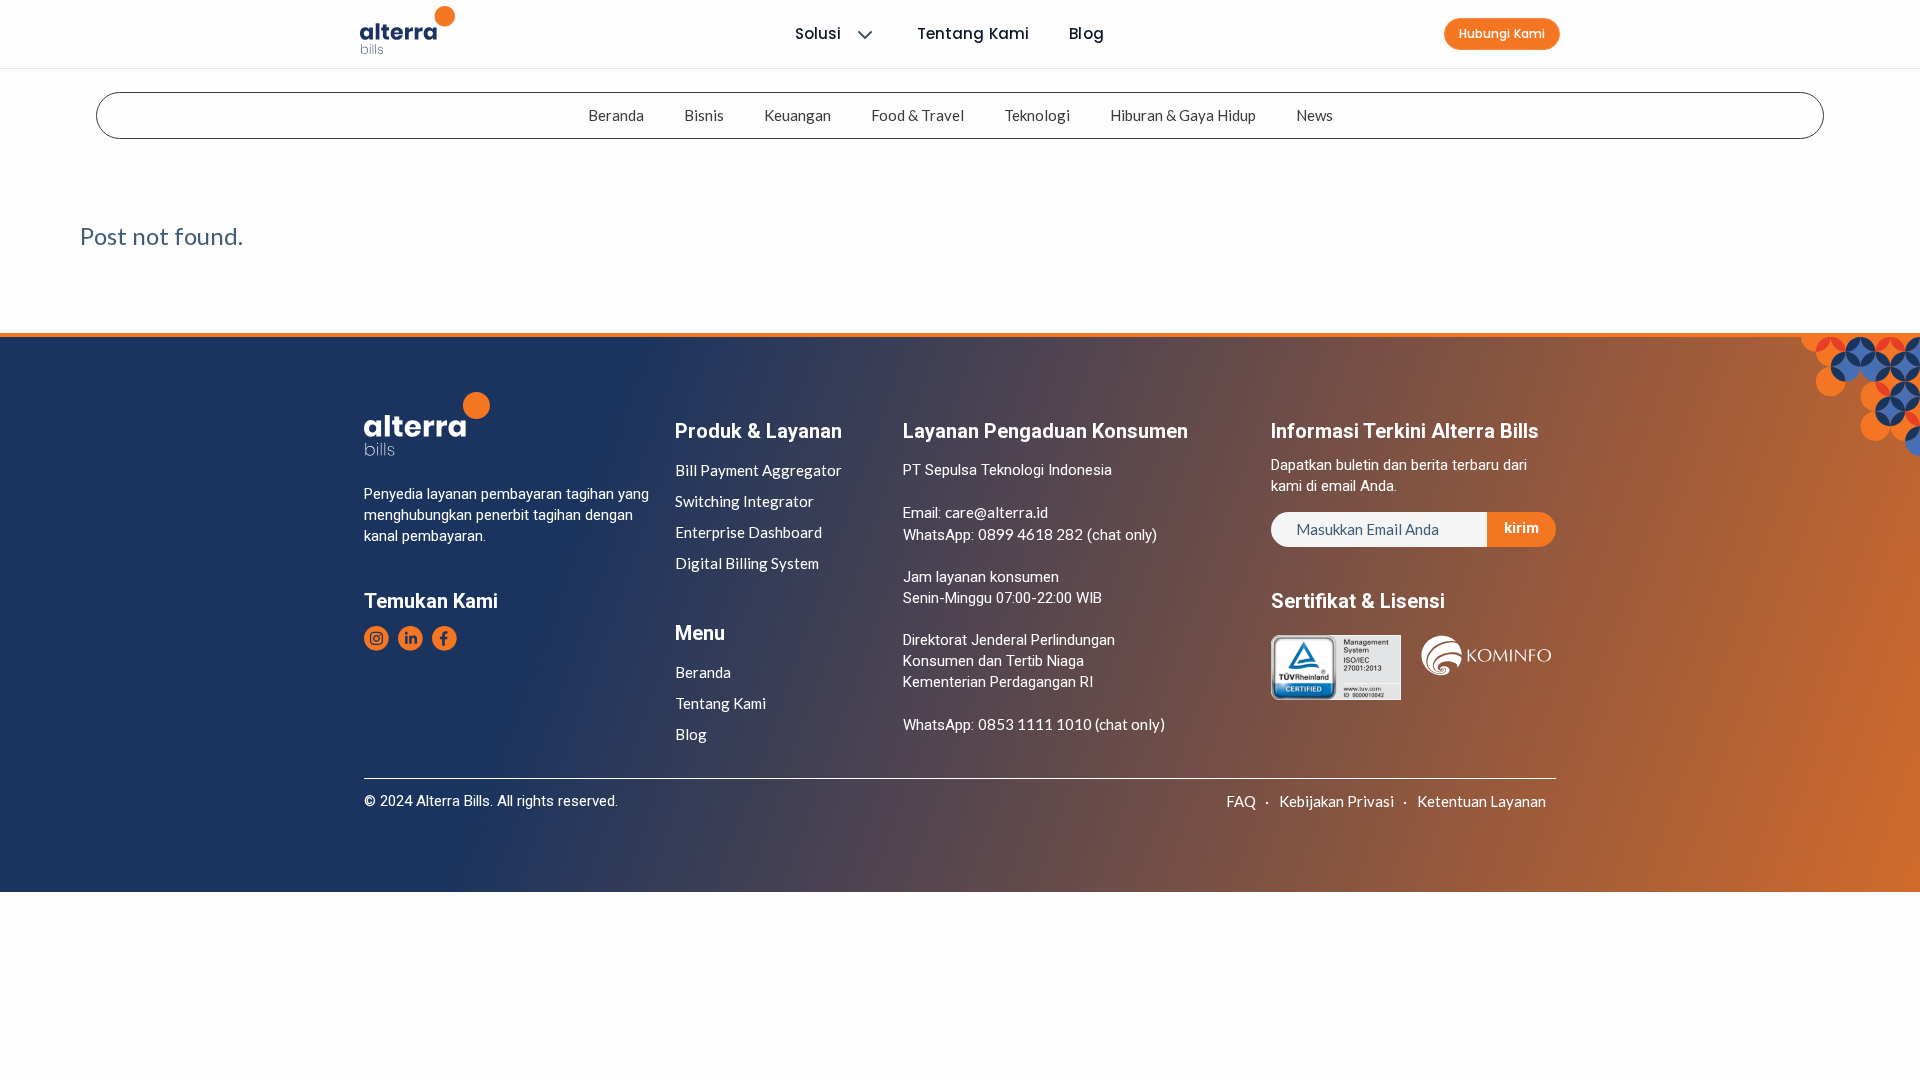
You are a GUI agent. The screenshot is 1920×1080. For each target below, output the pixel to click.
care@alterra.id (996, 512)
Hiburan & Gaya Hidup (1183, 115)
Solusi (818, 33)
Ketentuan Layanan (1481, 801)
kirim (1521, 528)
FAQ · (1247, 801)
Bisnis (704, 115)
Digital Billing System (747, 563)
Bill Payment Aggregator (758, 470)
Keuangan (797, 115)
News (1314, 115)
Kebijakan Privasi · (1343, 801)
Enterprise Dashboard (748, 532)
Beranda (616, 115)
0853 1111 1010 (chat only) (1071, 724)
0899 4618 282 (1030, 534)
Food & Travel (917, 115)
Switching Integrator (744, 501)
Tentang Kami (973, 33)
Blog (1086, 33)
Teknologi (1037, 115)
